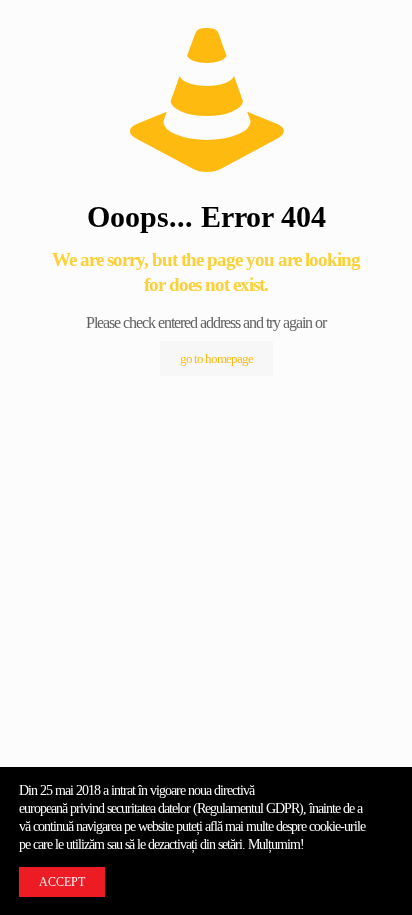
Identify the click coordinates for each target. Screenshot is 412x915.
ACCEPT (62, 882)
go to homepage (216, 358)
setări (230, 844)
